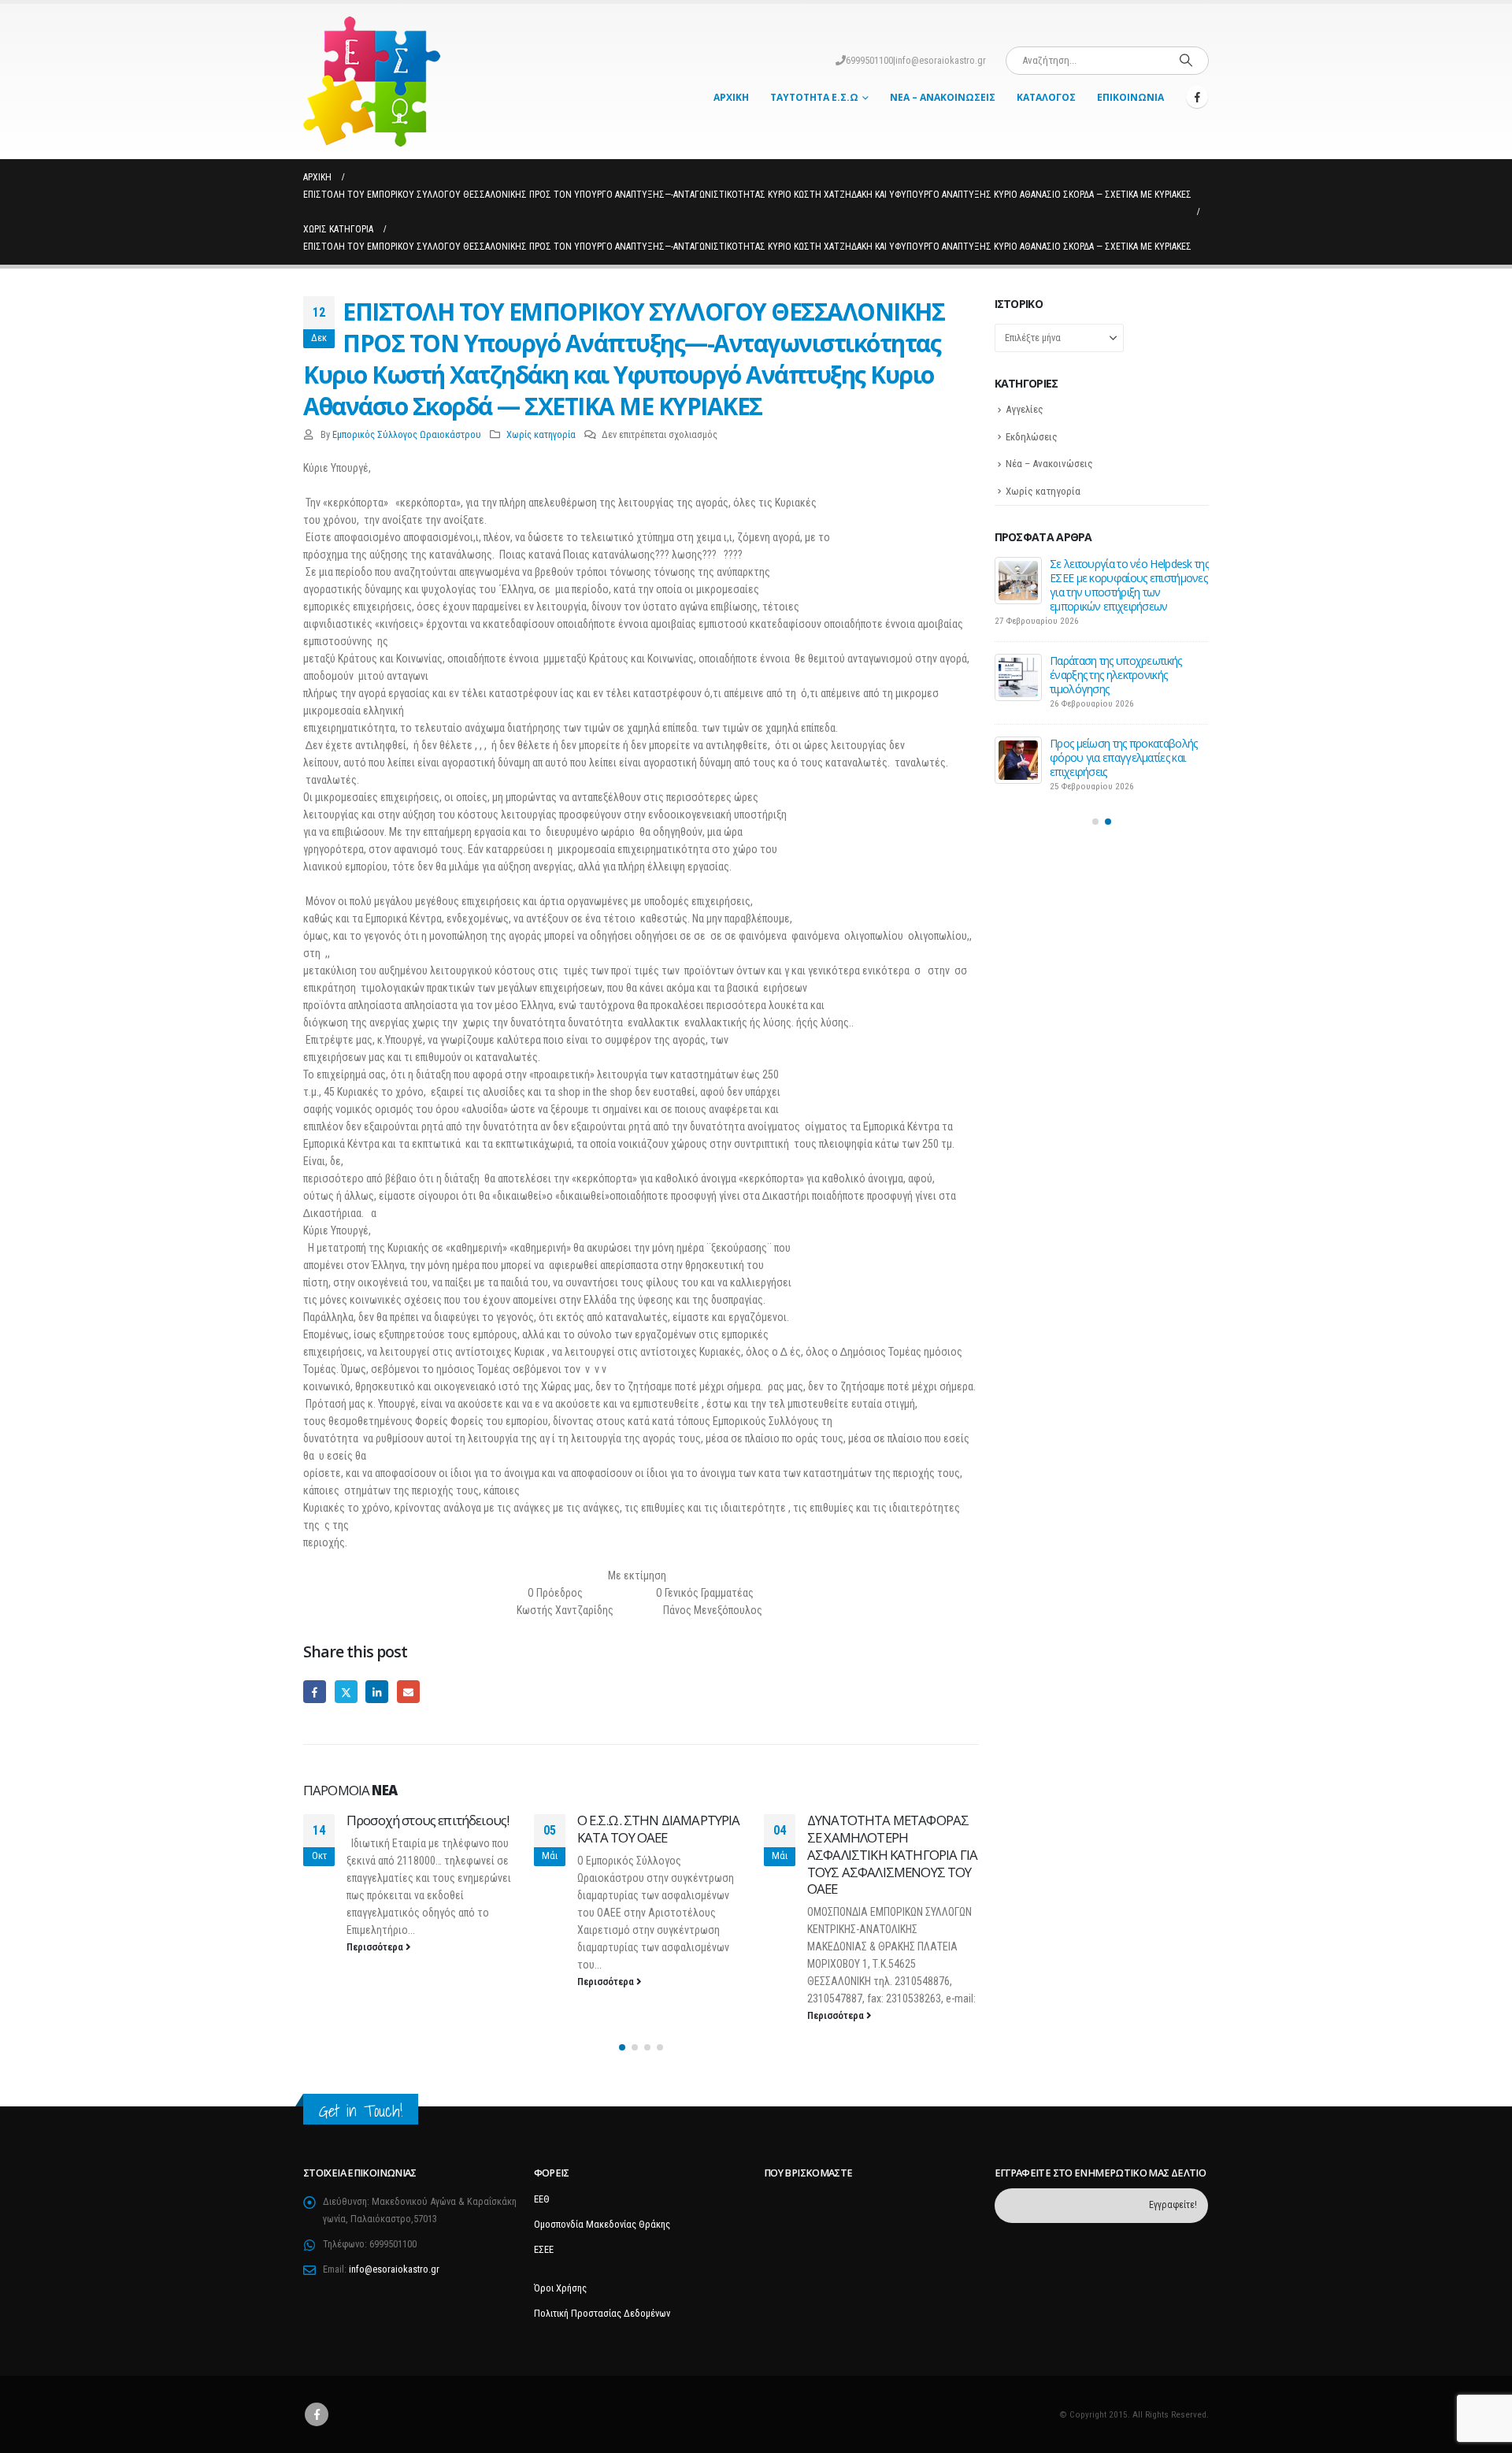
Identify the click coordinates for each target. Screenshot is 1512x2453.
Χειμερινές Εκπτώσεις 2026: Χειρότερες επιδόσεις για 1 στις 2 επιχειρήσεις (1125, 732)
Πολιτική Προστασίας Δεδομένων (602, 2313)
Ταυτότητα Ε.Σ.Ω (814, 97)
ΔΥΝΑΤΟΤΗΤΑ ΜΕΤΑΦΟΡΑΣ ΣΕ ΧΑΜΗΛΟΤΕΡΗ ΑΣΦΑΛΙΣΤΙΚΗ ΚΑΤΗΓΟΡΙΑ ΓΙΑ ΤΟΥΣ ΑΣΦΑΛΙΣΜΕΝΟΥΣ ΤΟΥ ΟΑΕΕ (662, 1854)
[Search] (1186, 61)
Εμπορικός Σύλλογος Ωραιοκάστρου (407, 434)
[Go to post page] (1018, 581)
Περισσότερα (377, 1982)
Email (408, 1692)
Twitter (346, 1692)
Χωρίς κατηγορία (541, 434)
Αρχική (731, 97)
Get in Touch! (361, 2112)
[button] (622, 2048)
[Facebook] (1197, 97)
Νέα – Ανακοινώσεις (943, 97)
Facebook (315, 1692)
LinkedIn (377, 1692)
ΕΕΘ (542, 2199)
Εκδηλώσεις (1032, 437)
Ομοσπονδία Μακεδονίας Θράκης (602, 2224)
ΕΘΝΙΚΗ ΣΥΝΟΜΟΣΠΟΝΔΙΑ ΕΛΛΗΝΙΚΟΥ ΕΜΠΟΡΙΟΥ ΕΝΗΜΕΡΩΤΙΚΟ (887, 1837)
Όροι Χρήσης (560, 2288)
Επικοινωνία (1130, 97)
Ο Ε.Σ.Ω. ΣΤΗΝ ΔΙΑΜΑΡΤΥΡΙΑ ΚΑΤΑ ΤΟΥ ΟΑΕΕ (429, 1829)
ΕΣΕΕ (544, 2249)
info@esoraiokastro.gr (941, 60)
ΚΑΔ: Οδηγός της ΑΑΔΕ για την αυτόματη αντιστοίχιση (1121, 653)
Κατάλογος (1046, 97)
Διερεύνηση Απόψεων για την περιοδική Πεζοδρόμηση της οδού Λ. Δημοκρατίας (1119, 578)
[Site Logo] (372, 82)
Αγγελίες (1025, 409)
